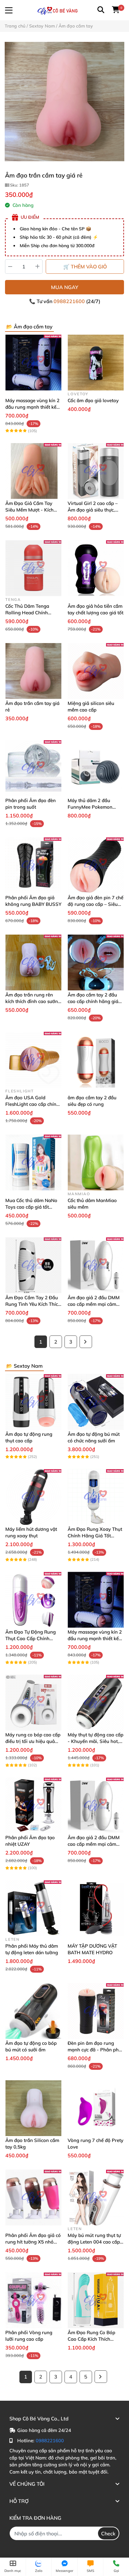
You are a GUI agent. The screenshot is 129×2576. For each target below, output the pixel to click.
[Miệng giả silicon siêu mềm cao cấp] (96, 671)
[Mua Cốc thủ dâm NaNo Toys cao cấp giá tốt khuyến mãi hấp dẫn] (33, 1163)
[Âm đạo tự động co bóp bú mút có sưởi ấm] (33, 2011)
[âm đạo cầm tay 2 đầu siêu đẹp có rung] (96, 1060)
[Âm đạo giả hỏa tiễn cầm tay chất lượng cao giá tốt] (96, 568)
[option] (64, 102)
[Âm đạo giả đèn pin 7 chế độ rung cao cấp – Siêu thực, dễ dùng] (96, 865)
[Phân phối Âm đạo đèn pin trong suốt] (33, 768)
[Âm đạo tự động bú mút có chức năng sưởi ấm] (96, 1402)
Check (108, 2534)
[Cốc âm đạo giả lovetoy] (96, 363)
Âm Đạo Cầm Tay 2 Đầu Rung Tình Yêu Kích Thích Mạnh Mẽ (33, 1304)
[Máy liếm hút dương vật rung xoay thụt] (33, 1497)
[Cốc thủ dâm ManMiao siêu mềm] (96, 1163)
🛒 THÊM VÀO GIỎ (85, 267)
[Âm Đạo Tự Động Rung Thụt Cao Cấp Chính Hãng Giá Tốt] (33, 1600)
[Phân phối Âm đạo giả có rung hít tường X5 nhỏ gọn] (33, 2197)
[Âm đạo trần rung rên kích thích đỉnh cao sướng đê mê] (33, 963)
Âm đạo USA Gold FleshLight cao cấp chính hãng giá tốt (32, 1104)
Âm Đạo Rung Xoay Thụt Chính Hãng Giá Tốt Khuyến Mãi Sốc (95, 1536)
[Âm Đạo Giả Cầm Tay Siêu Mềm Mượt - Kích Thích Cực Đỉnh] (33, 471)
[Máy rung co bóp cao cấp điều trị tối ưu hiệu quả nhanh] (33, 1702)
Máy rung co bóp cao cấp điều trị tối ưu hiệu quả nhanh (33, 1741)
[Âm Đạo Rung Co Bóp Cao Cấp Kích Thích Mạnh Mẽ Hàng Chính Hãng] (96, 2300)
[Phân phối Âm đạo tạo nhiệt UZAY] (33, 1805)
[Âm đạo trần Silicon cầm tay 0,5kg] (33, 2108)
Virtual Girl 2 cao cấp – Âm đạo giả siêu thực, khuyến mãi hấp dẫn (93, 510)
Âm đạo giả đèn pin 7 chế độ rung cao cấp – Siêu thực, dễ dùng (95, 904)
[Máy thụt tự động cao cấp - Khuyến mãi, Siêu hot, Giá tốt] (96, 1702)
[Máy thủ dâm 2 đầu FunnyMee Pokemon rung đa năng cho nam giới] (96, 768)
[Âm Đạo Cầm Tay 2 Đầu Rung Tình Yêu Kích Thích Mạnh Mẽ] (33, 1265)
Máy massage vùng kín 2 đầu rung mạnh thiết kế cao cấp (32, 407)
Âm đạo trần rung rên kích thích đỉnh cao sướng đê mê (33, 1001)
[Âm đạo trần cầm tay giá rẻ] (64, 102)
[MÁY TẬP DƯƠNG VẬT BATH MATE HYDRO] (96, 1908)
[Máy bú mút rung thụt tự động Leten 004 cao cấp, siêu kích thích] (96, 2197)
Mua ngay (65, 287)
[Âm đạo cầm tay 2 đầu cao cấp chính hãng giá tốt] (96, 963)
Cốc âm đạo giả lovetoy (93, 400)
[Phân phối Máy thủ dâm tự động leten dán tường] (33, 1908)
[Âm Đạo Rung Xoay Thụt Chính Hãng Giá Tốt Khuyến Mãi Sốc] (96, 1497)
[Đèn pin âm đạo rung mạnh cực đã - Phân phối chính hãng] (96, 2011)
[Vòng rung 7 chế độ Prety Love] (96, 2108)
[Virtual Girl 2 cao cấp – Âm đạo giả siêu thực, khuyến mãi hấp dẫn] (96, 471)
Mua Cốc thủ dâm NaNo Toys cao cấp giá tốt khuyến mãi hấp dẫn (31, 1207)
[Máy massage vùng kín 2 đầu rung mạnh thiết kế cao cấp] (33, 363)
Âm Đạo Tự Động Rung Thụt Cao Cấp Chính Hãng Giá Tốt (31, 1638)
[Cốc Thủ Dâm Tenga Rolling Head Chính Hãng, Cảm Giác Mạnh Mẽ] (33, 568)
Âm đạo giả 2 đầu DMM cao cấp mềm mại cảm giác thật (94, 1304)
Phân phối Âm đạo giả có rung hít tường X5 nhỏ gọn (33, 2242)
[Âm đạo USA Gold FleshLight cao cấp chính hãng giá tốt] (33, 1060)
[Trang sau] (86, 1342)
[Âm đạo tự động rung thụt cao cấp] (33, 1402)
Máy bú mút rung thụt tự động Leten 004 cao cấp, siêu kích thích (94, 2242)
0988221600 (70, 301)
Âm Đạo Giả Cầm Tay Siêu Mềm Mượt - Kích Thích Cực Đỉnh (29, 510)
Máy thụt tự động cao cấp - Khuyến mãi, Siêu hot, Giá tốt (95, 1741)
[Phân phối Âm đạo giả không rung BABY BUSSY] (33, 865)
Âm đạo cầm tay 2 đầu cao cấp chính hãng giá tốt (93, 1001)
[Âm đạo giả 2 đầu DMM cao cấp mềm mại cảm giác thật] (96, 1265)
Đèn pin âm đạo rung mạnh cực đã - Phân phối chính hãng (95, 2050)
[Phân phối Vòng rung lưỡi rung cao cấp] (33, 2300)
